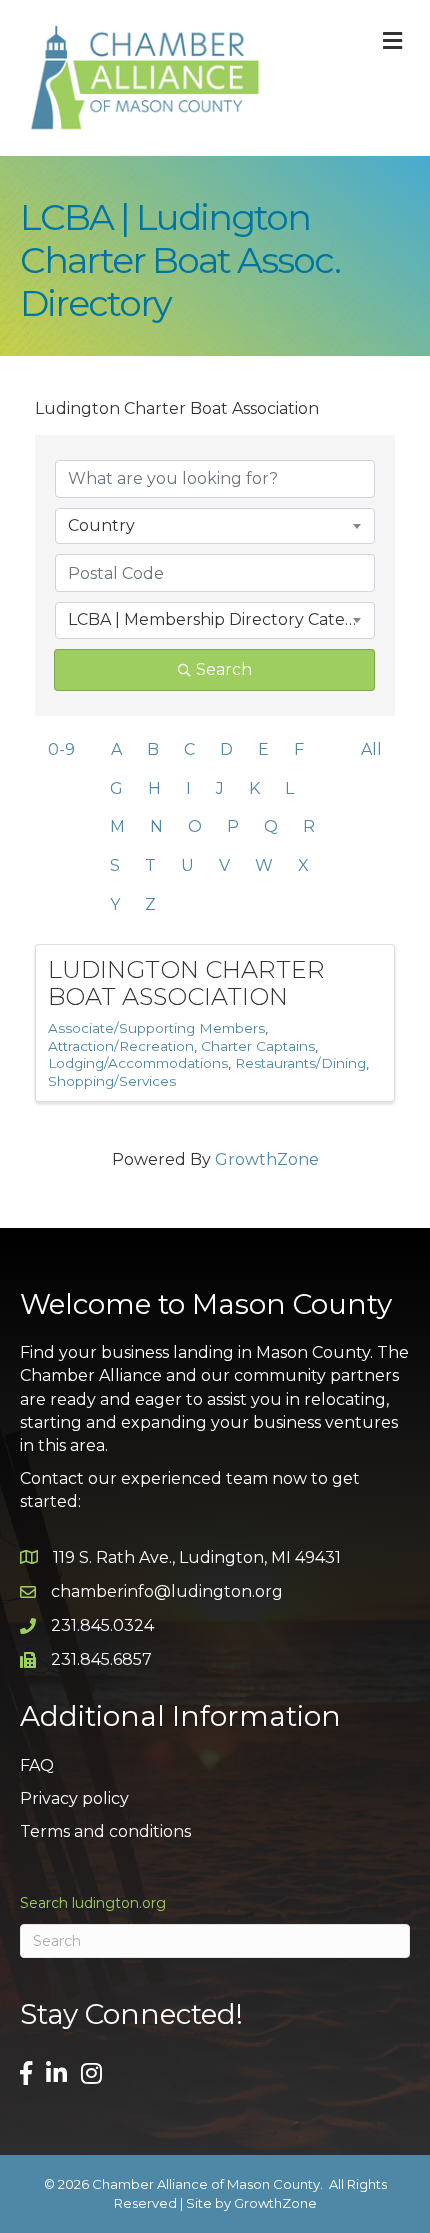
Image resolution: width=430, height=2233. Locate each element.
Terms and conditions (105, 1831)
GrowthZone (267, 1159)
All (371, 749)
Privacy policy (74, 1798)
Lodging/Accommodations (138, 1063)
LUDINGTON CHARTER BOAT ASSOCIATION (186, 982)
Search (224, 669)
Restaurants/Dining (300, 1063)
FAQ (37, 1765)
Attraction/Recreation (121, 1046)
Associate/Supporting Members (156, 1028)
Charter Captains (258, 1046)
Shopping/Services (112, 1081)
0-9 (61, 749)
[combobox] (215, 526)
